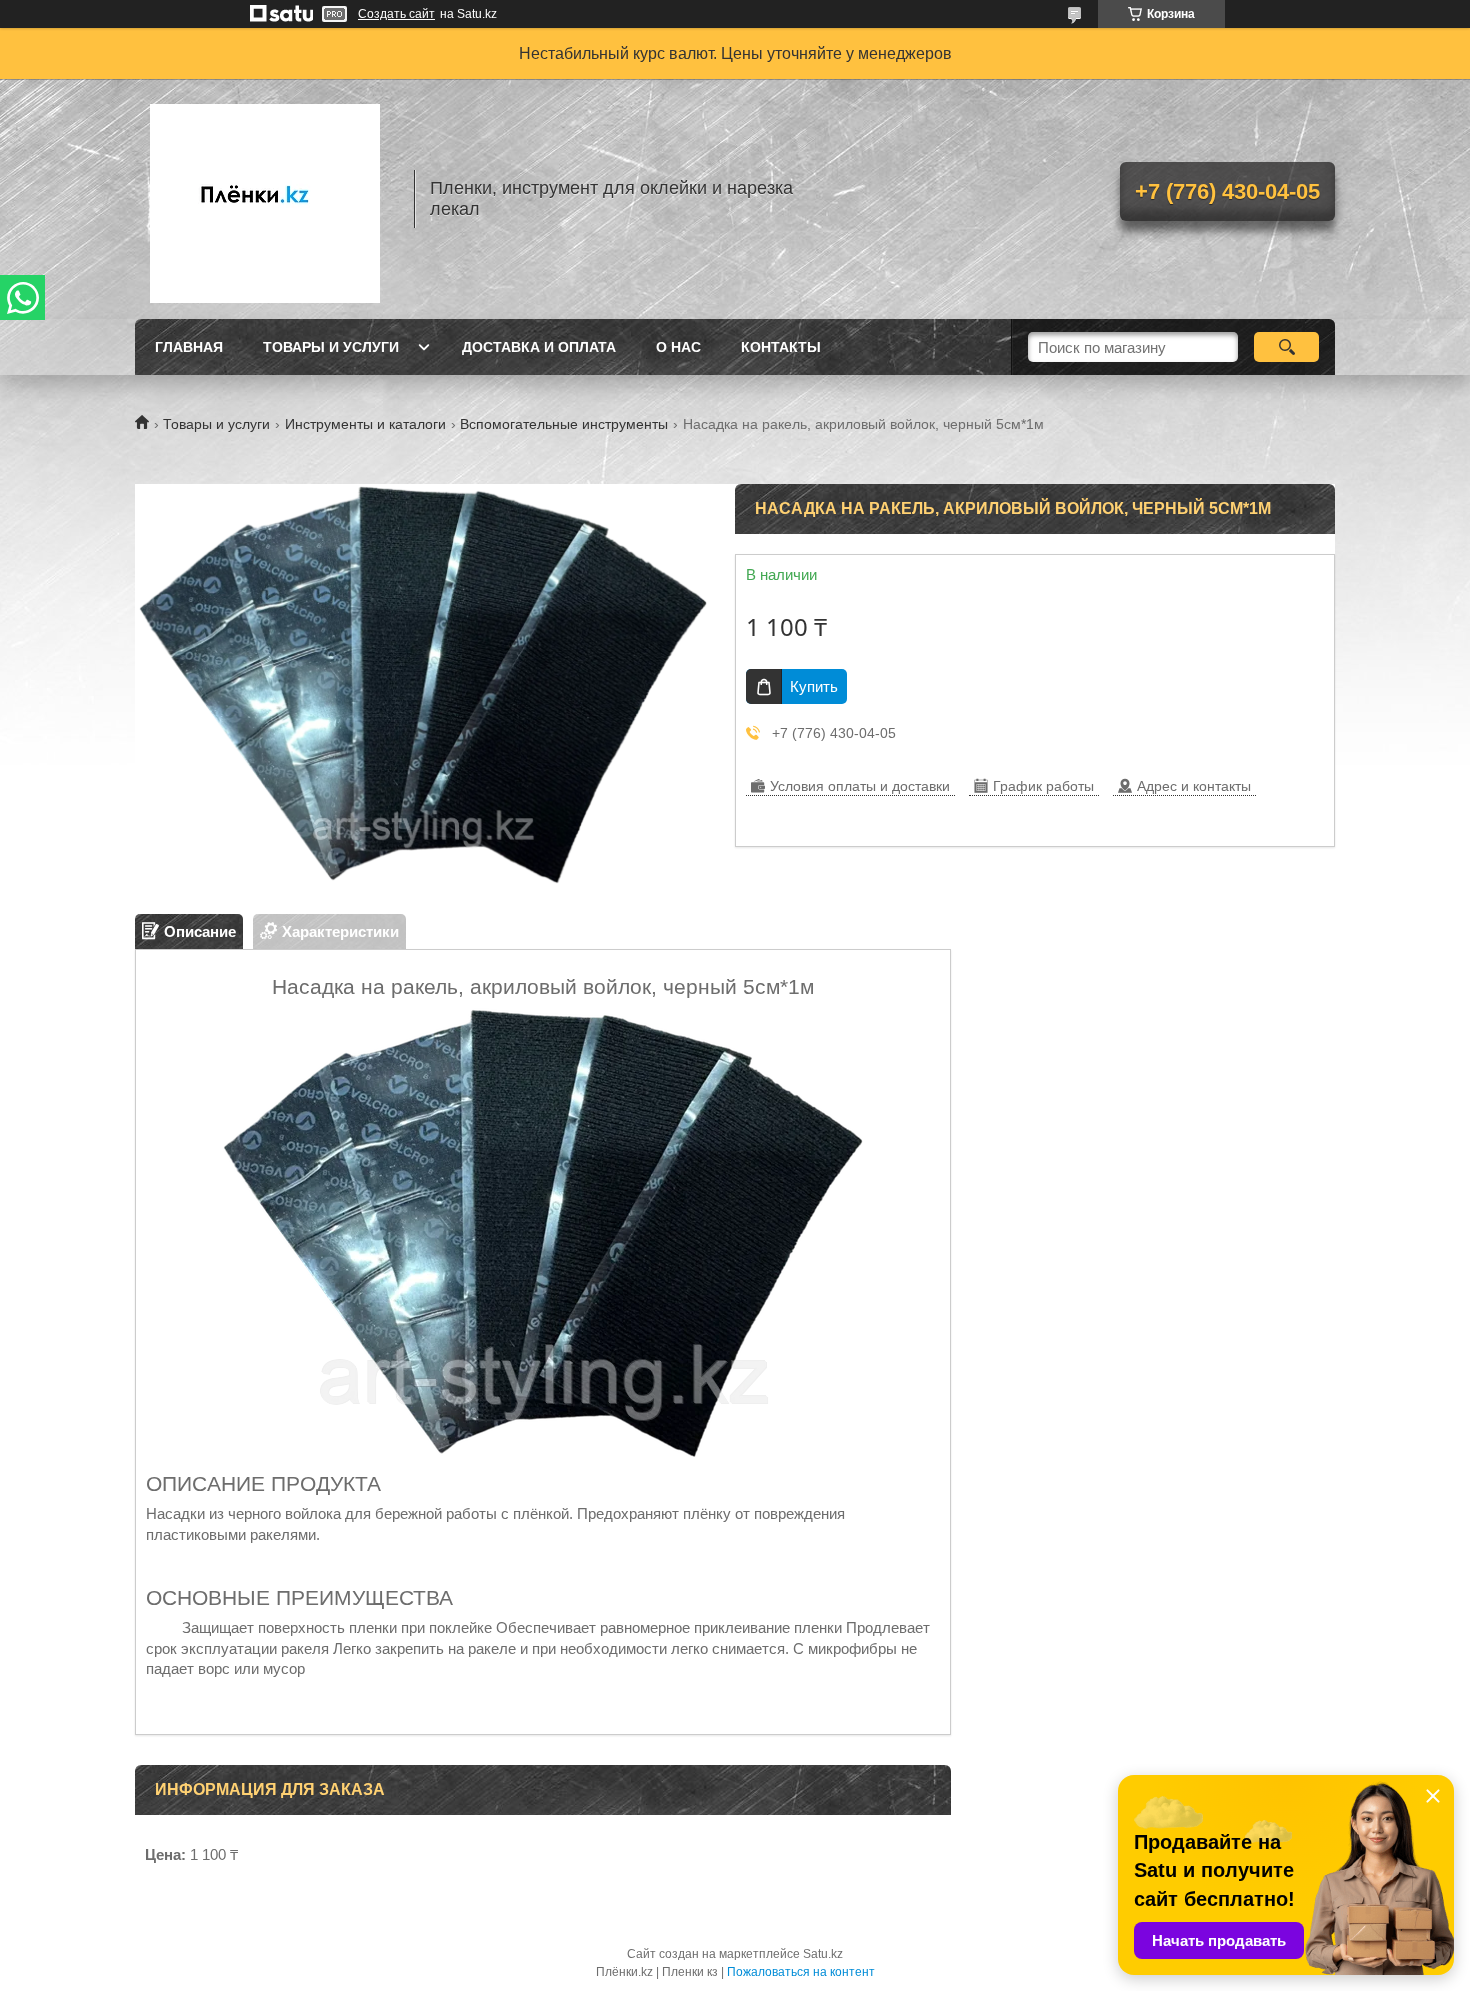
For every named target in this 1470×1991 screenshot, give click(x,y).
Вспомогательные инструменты (564, 424)
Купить (814, 686)
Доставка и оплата (539, 347)
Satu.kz (823, 1954)
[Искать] (1286, 347)
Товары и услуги (331, 347)
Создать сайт (396, 14)
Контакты (781, 347)
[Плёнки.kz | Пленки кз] (265, 199)
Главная (189, 347)
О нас (678, 347)
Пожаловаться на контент (801, 1972)
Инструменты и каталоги (365, 424)
